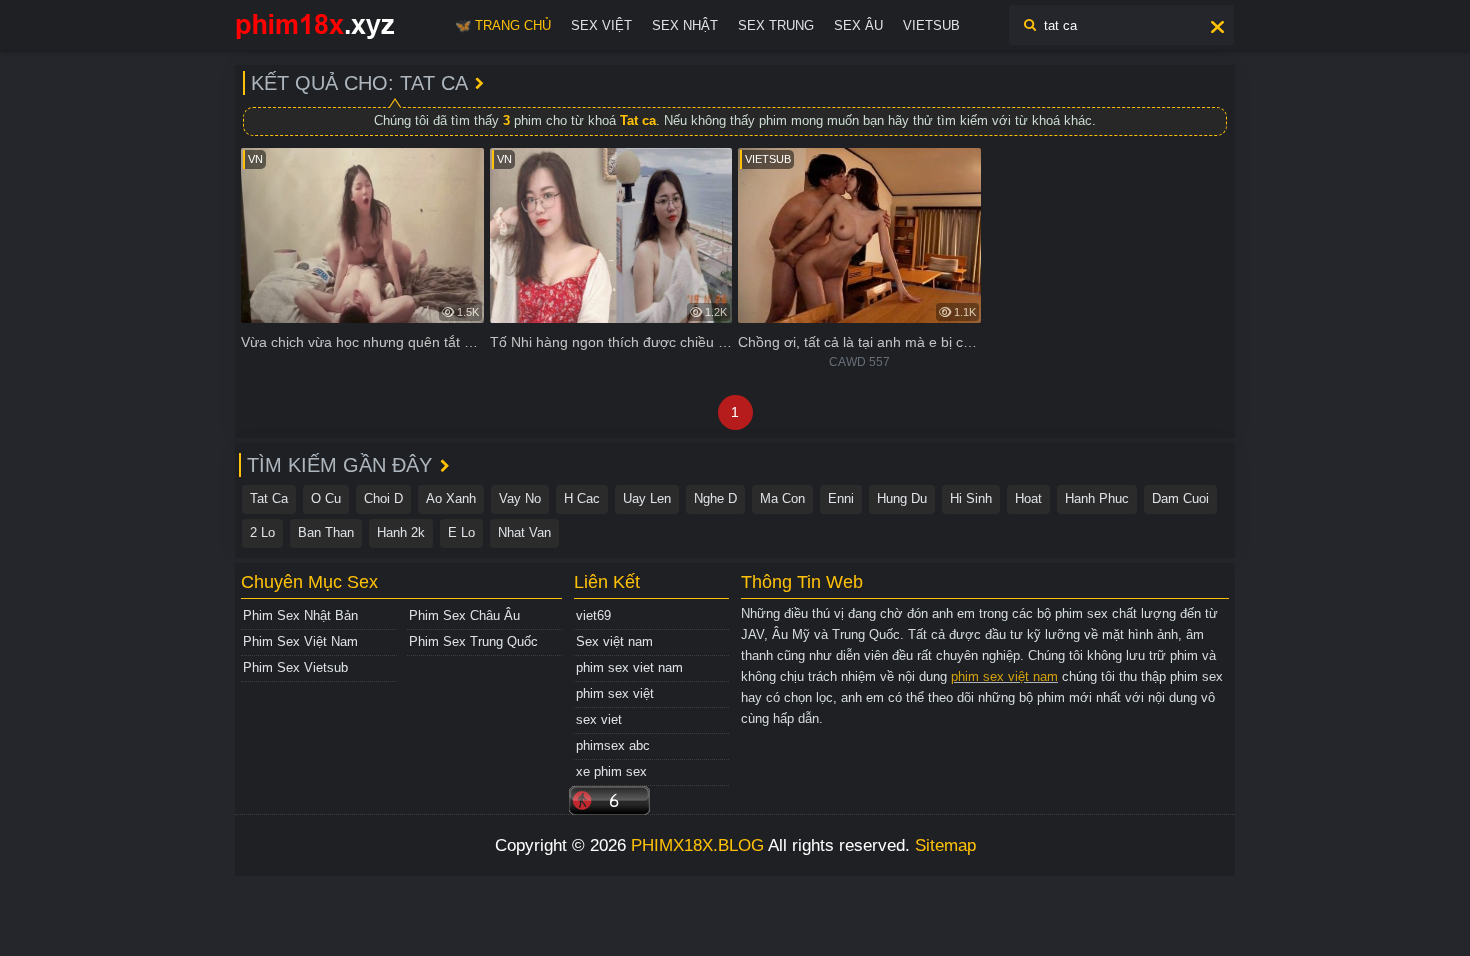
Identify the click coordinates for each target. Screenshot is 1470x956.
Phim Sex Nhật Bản (300, 615)
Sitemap (945, 845)
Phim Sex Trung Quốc (473, 641)
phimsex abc (613, 745)
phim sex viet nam (629, 667)
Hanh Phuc (1097, 498)
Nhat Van (524, 532)
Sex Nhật (685, 25)
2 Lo (262, 532)
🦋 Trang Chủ (503, 25)
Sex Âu (858, 25)
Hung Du (902, 498)
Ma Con (782, 498)
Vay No (520, 498)
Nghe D (715, 498)
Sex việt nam (614, 641)
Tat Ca (269, 498)
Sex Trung (776, 25)
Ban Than (326, 532)
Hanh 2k (401, 532)
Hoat (1028, 498)
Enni (841, 498)
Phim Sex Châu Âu (464, 615)
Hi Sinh (971, 498)
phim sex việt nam (1004, 676)
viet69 (593, 615)
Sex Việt (601, 25)
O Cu (326, 498)
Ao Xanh (451, 498)
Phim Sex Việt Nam (300, 641)
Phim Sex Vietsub (295, 667)
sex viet (599, 719)
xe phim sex (611, 771)
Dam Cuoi (1180, 498)
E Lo (461, 532)
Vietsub (931, 25)
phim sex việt (615, 693)
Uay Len (647, 498)
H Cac (582, 498)
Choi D (383, 498)
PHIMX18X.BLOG (697, 845)
